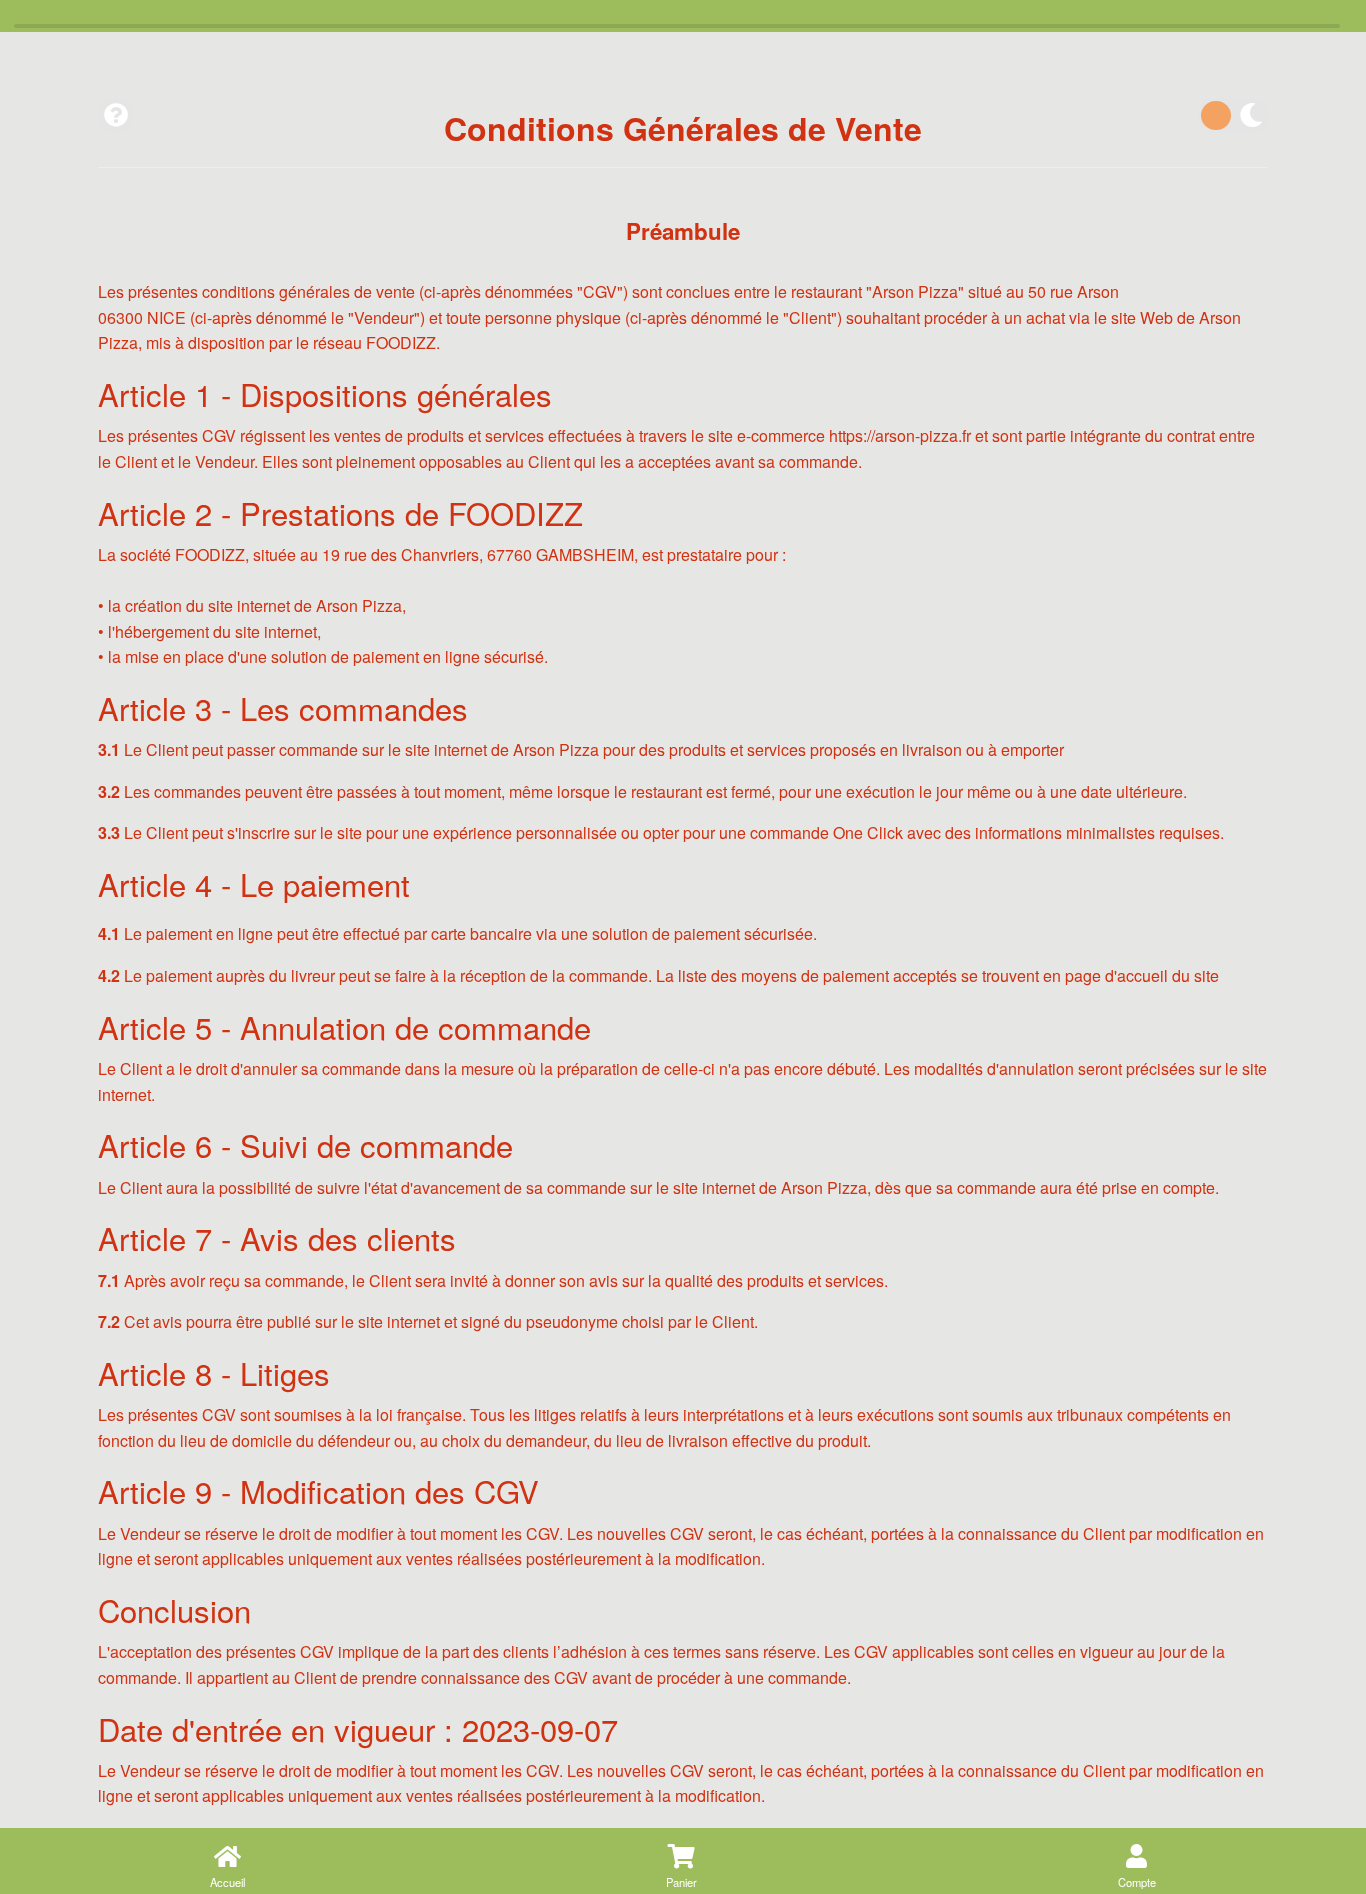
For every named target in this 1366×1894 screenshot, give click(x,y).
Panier (681, 1882)
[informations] (115, 115)
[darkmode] (1233, 115)
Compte (1137, 1882)
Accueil (227, 1882)
